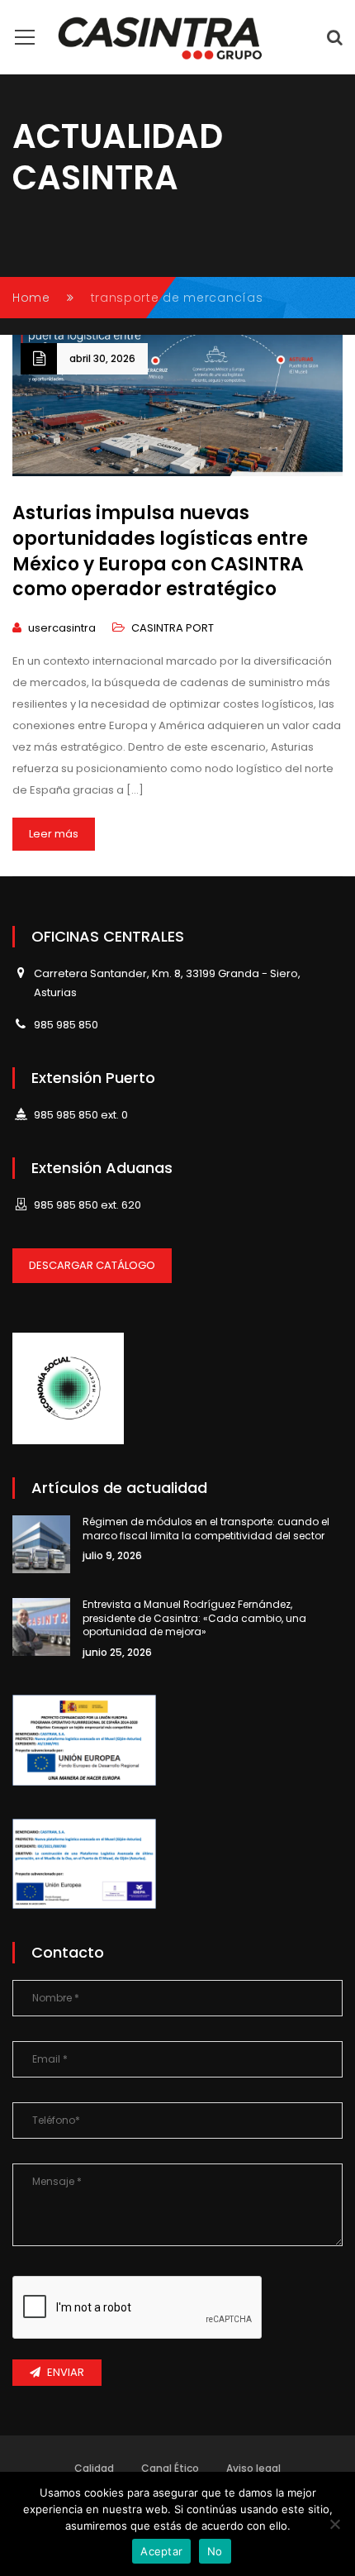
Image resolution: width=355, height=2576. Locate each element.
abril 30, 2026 (102, 358)
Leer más (54, 834)
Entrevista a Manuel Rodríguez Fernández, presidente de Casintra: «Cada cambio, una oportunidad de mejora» (194, 1618)
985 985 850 (66, 1025)
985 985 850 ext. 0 (81, 1115)
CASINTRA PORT (173, 628)
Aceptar (161, 2551)
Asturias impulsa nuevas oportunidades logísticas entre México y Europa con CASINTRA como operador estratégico (160, 551)
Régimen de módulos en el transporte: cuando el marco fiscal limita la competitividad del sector (206, 1529)
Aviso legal (253, 2468)
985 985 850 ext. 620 (88, 1205)
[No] (334, 2524)
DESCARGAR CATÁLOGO (92, 1265)
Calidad (94, 2468)
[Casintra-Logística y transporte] (161, 37)
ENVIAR (66, 2372)
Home (31, 298)
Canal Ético (170, 2468)
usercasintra (62, 628)
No (215, 2551)
